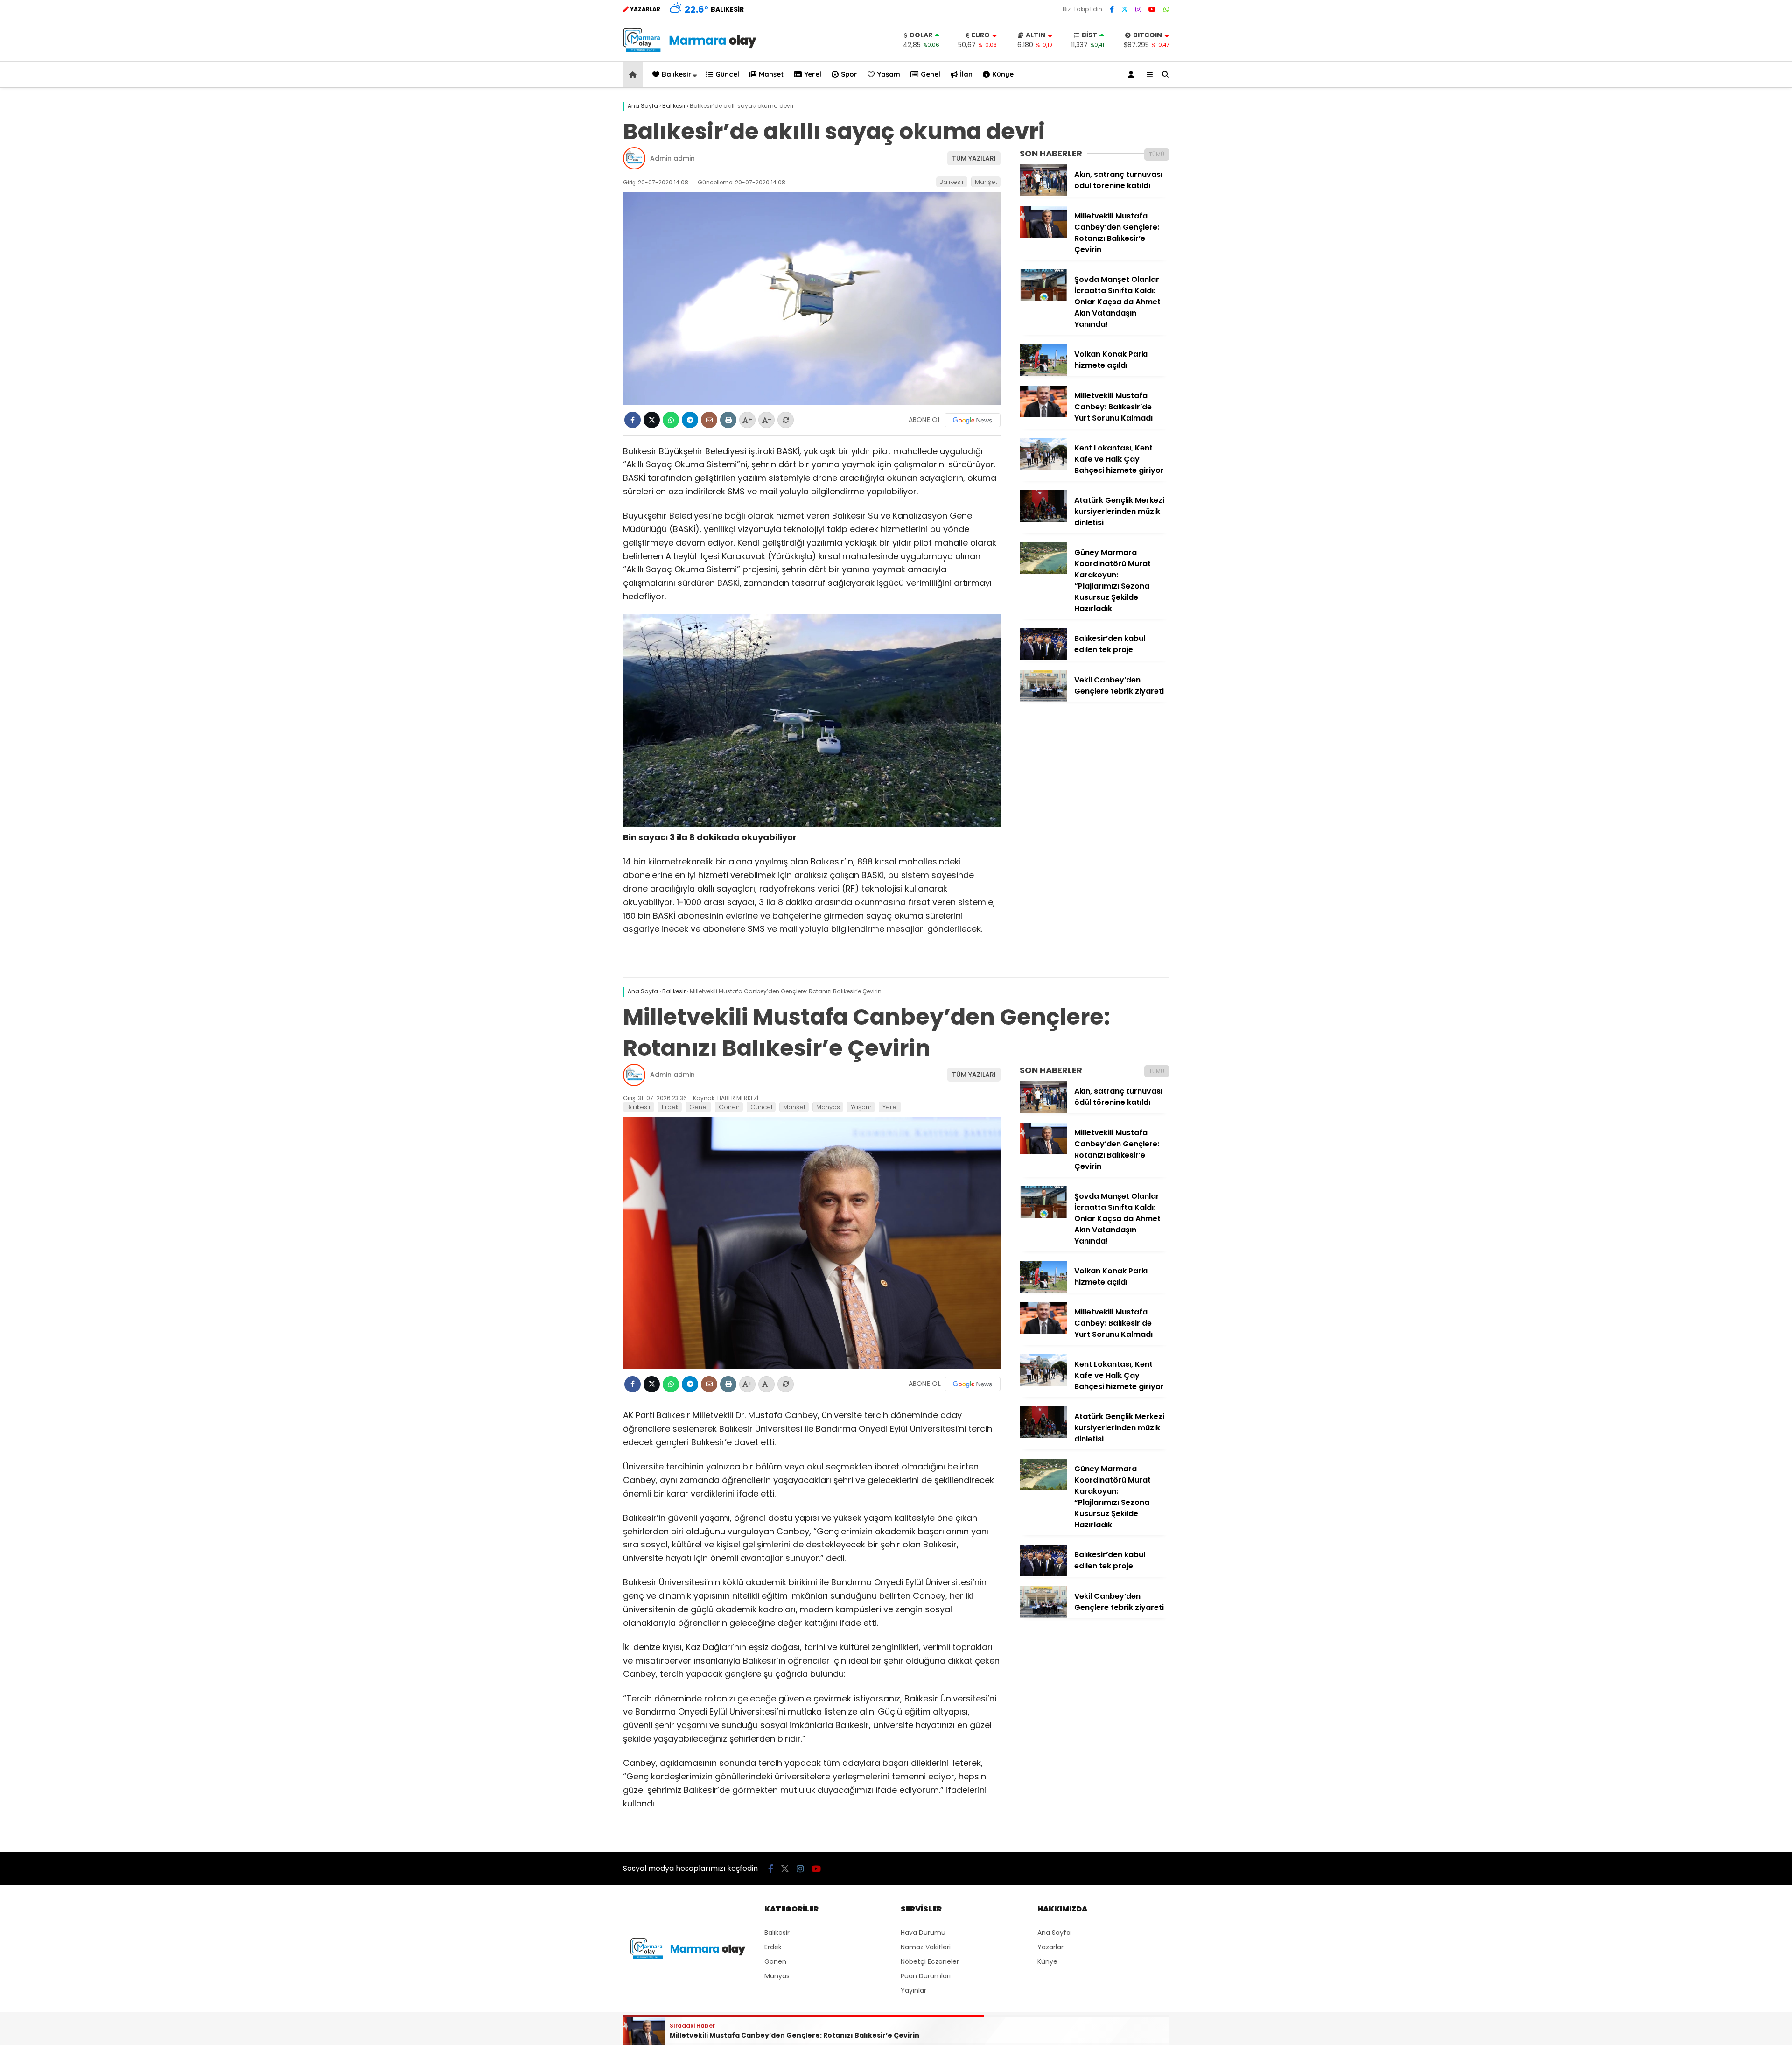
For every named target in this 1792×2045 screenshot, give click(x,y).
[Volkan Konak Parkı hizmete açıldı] (1043, 373)
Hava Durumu (923, 1933)
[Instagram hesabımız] (1138, 9)
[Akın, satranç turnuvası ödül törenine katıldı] (1043, 194)
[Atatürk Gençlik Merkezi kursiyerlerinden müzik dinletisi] (1043, 520)
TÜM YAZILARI (974, 158)
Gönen (729, 1107)
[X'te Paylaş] (652, 420)
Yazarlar (1050, 1947)
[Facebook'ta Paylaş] (633, 420)
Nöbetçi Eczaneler (930, 1961)
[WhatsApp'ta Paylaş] (671, 420)
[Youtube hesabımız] (1152, 9)
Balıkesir (677, 74)
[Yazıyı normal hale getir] (786, 420)
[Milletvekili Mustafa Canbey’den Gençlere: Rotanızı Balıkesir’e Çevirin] (1043, 235)
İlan (966, 74)
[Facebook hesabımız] (1112, 9)
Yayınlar (913, 1990)
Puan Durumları (926, 1976)
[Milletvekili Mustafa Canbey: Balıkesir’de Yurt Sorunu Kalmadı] (1043, 415)
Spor (849, 74)
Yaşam (889, 74)
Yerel (813, 74)
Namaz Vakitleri (926, 1947)
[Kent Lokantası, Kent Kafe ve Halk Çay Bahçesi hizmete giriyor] (1043, 467)
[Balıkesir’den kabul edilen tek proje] (1043, 658)
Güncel (727, 74)
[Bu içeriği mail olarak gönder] (709, 420)
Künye (1003, 74)
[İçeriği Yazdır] (728, 420)
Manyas (828, 1107)
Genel (931, 74)
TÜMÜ (1157, 154)
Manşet (771, 74)
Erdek (670, 1107)
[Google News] (973, 420)
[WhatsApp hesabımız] (1166, 9)
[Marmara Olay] (691, 49)
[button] (634, 74)
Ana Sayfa (1054, 1933)
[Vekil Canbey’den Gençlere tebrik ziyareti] (1043, 699)
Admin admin (672, 158)
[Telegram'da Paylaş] (690, 420)
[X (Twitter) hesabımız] (1125, 9)
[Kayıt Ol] (1133, 74)
